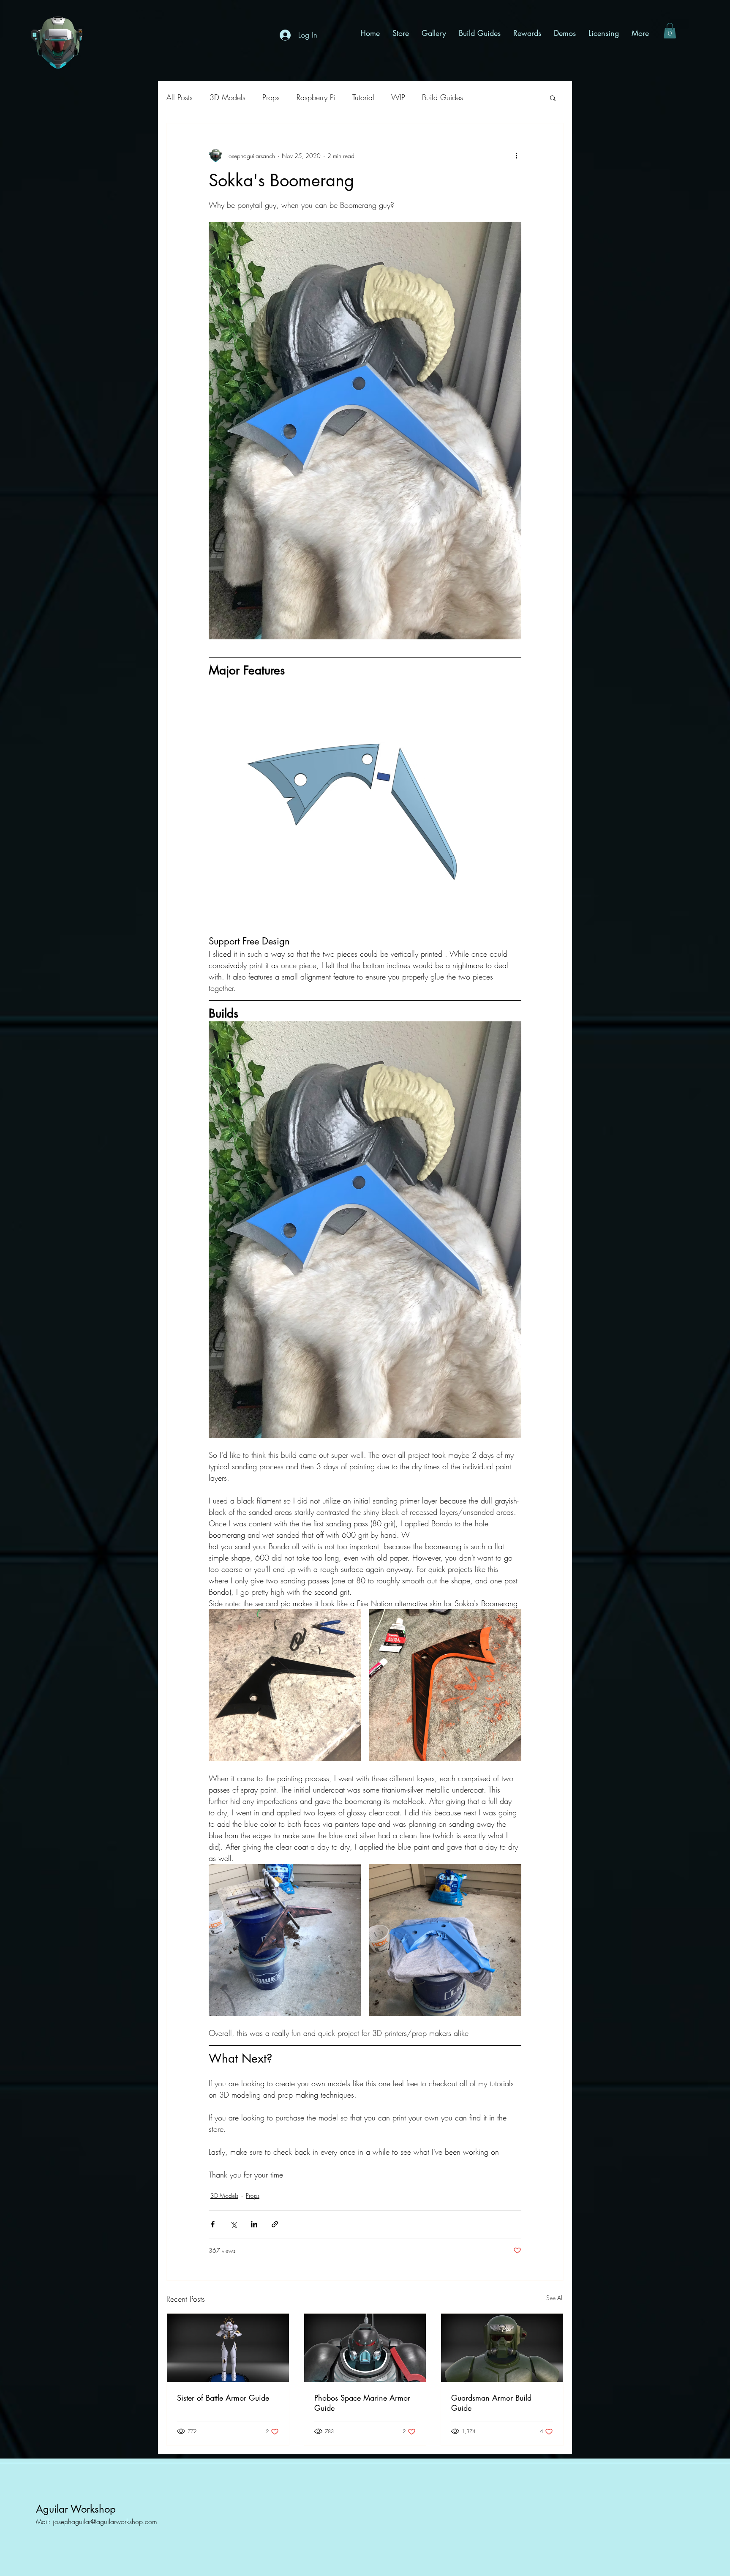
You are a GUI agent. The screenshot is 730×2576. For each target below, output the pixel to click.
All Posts (180, 97)
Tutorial (363, 97)
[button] (670, 31)
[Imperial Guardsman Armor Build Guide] (502, 2348)
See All (555, 2298)
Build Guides (443, 97)
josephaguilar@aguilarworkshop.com (105, 2521)
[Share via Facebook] (213, 2224)
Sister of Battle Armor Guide (223, 2398)
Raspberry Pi (316, 97)
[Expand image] (285, 1685)
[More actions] (516, 156)
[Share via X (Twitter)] (233, 2224)
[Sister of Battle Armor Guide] (228, 2348)
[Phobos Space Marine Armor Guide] (365, 2348)
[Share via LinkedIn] (254, 2224)
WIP (398, 97)
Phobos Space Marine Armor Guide (362, 2403)
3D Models (227, 97)
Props (271, 97)
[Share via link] (275, 2224)
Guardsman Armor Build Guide (491, 2403)
